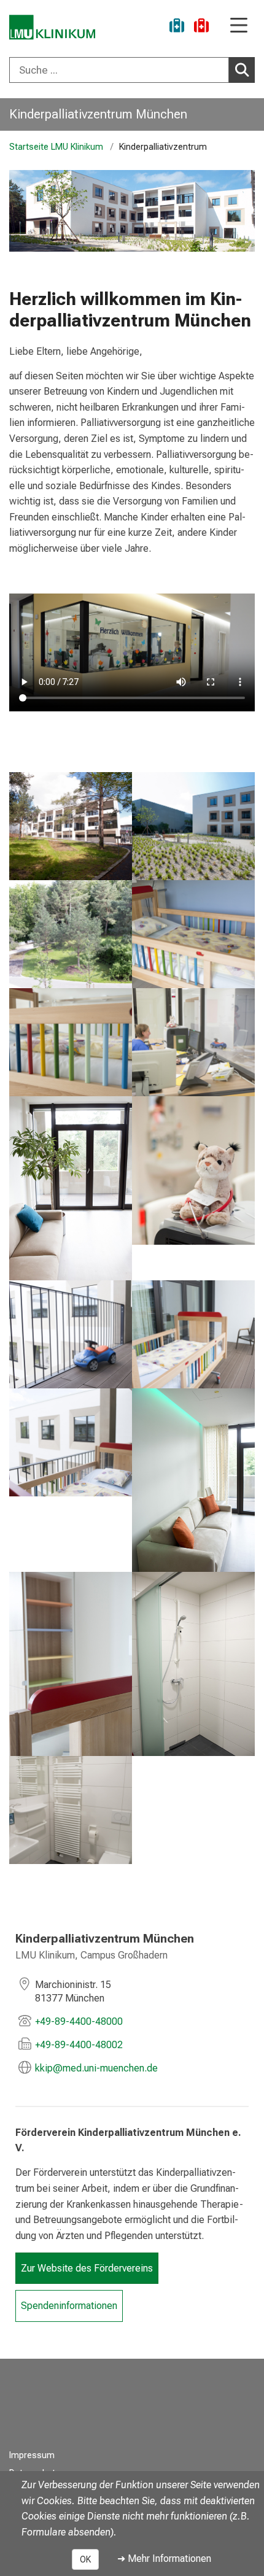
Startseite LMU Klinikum (56, 147)
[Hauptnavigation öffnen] (239, 26)
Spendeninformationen (69, 2306)
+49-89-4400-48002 (79, 2045)
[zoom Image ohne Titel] (71, 826)
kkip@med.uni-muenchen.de (96, 2068)
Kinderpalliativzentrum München (98, 114)
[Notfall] (201, 27)
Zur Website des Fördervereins (87, 2268)
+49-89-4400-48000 (79, 2021)
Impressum (32, 2455)
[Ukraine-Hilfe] (177, 27)
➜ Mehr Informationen (164, 2559)
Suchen (242, 70)
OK (85, 2559)
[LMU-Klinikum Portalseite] (52, 27)
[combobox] (132, 70)
